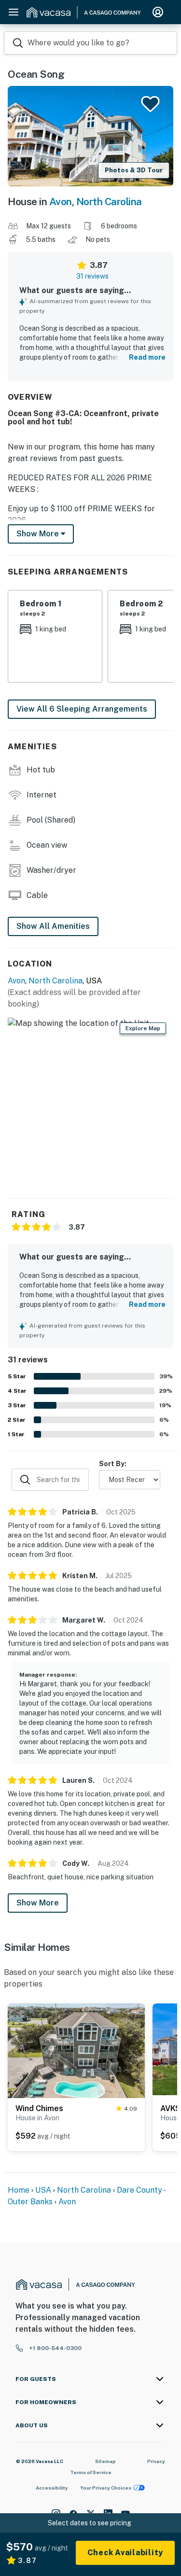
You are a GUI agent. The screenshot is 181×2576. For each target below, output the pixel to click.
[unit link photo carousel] (76, 2054)
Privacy (156, 2461)
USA (43, 2190)
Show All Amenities (53, 926)
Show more (39, 534)
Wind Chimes (39, 2108)
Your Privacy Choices (106, 2488)
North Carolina (109, 202)
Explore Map (143, 1028)
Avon (61, 202)
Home (19, 2190)
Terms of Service (91, 2472)
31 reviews (92, 276)
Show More (38, 1903)
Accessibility (52, 2488)
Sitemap (105, 2461)
